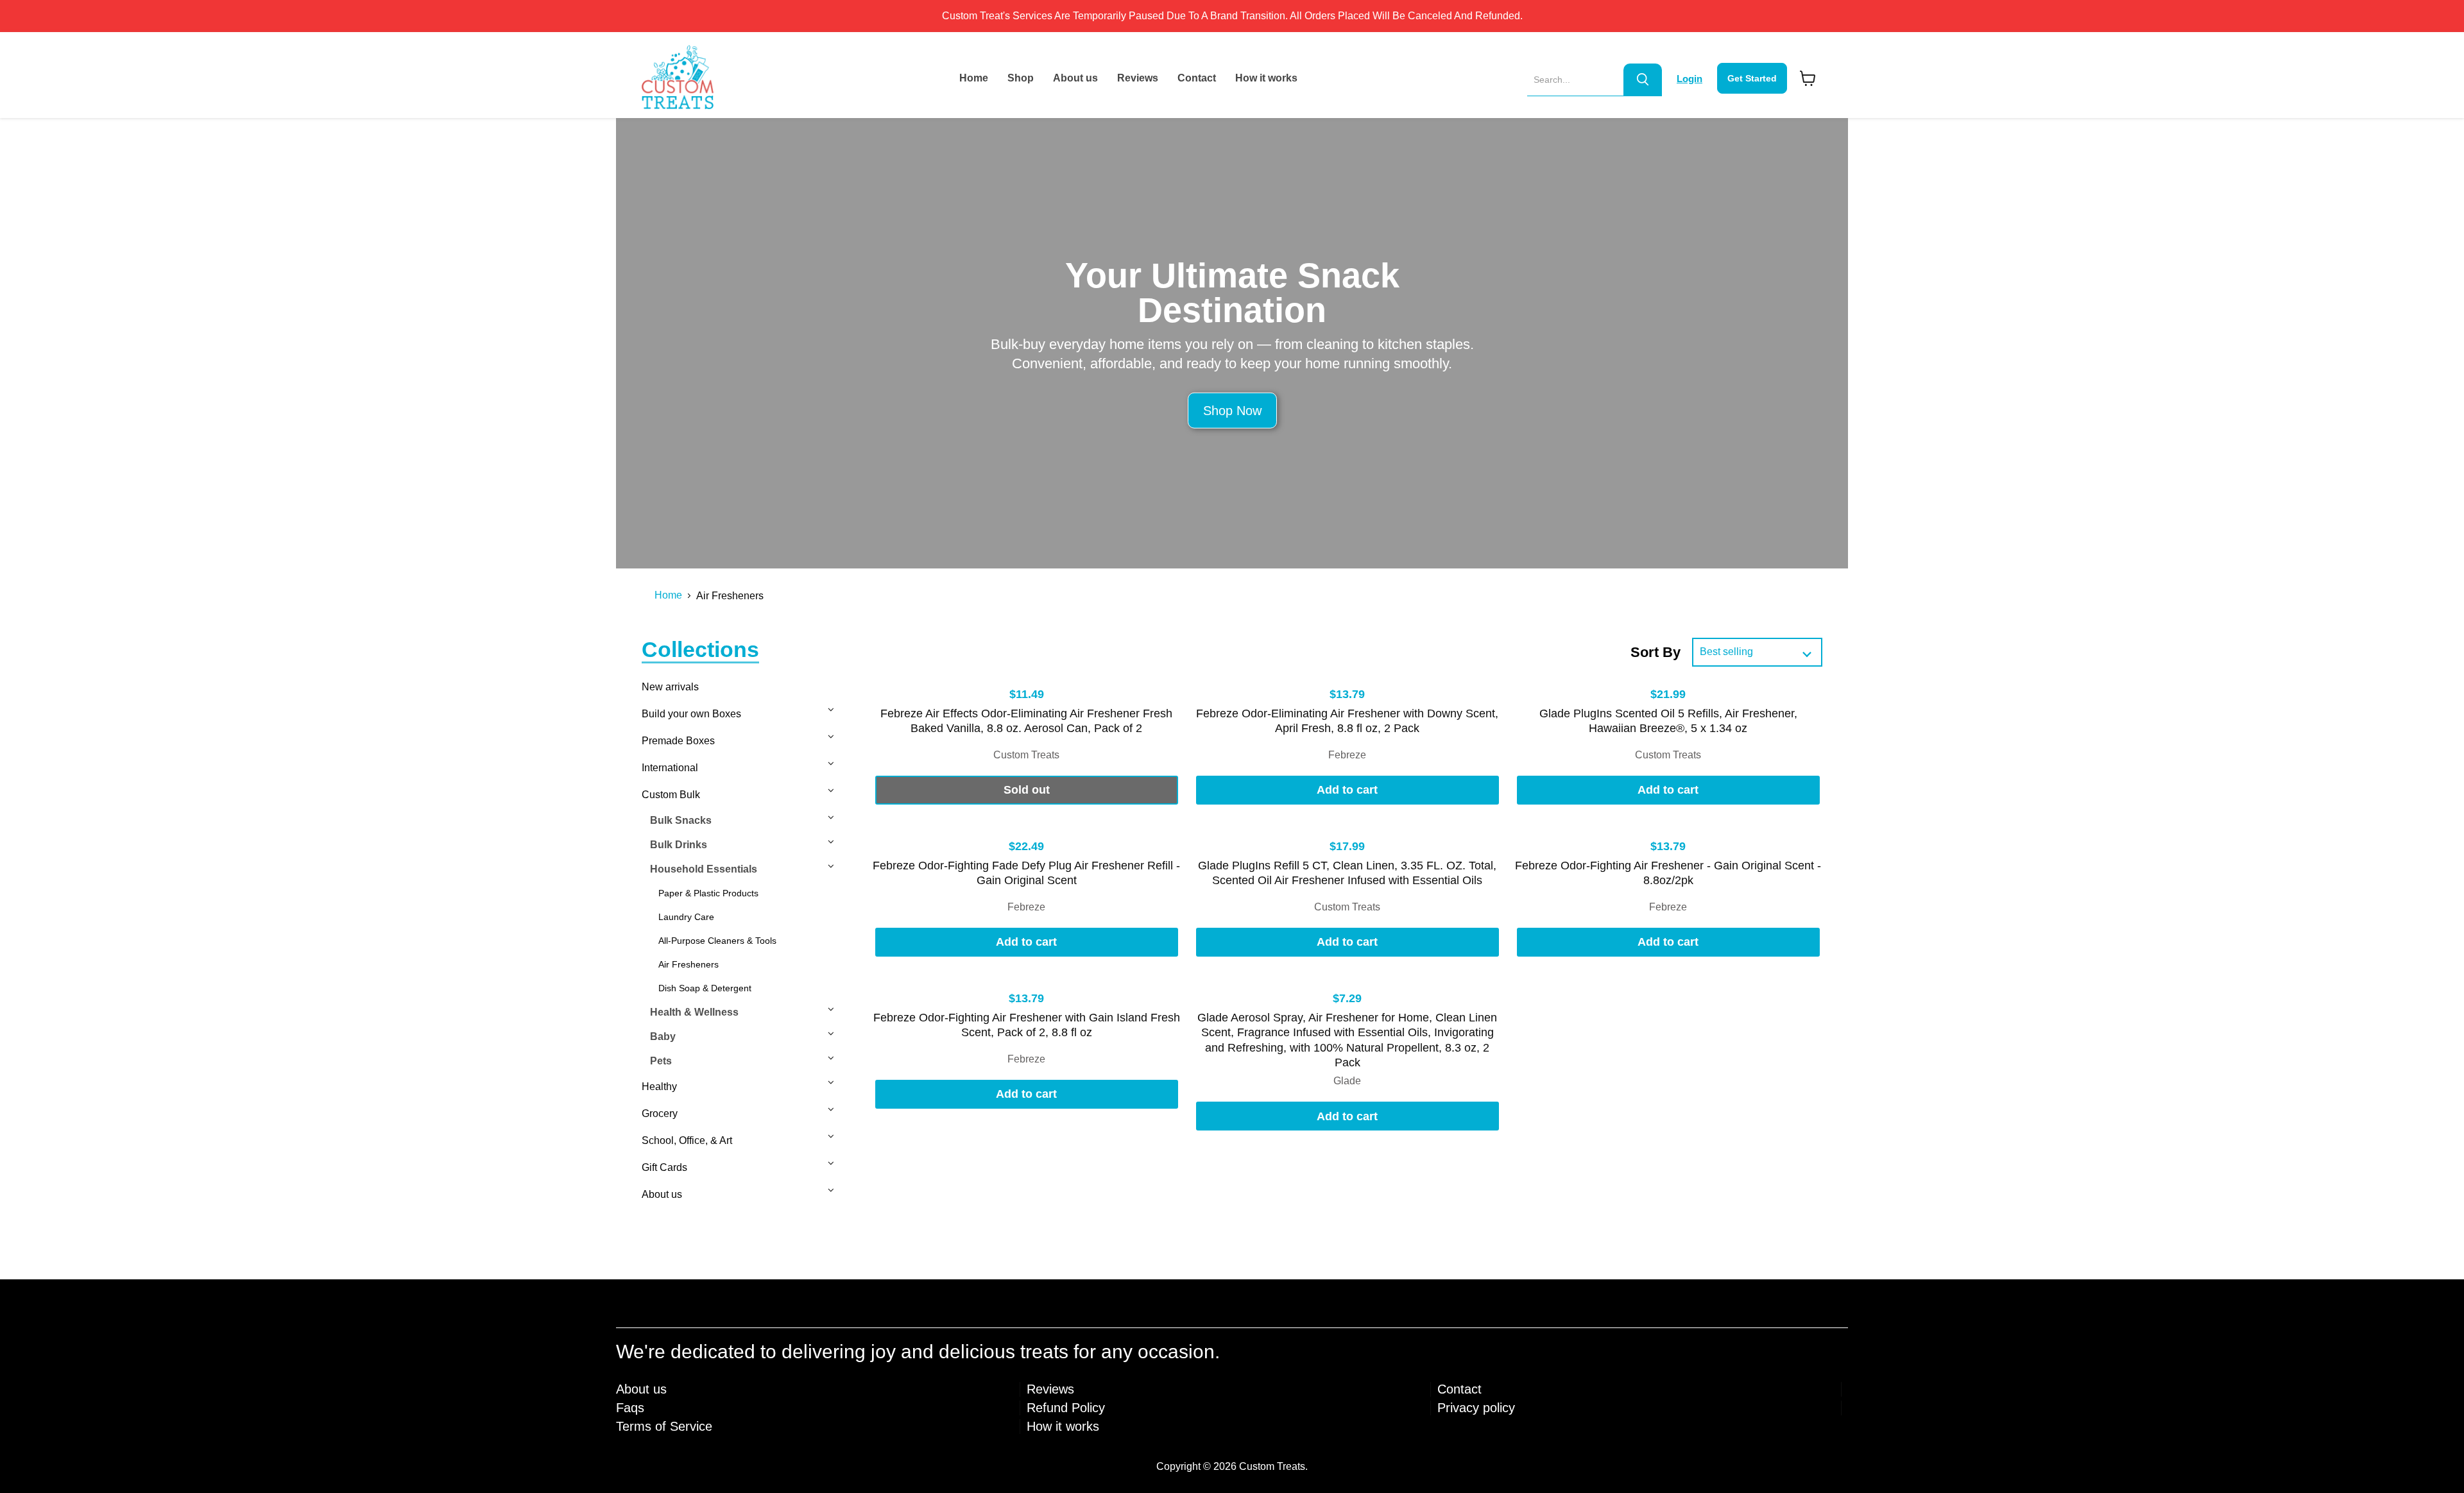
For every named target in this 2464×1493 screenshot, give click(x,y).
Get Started (1752, 78)
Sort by (1656, 652)
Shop (1021, 78)
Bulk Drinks (679, 845)
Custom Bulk (671, 795)
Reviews (1138, 78)
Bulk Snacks (681, 820)
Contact (1197, 78)
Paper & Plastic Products (708, 893)
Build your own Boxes (691, 714)
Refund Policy (1066, 1408)
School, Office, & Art (687, 1140)
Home (974, 78)
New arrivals (670, 687)
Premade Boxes (678, 741)
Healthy (659, 1087)
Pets (661, 1061)
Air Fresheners (689, 964)
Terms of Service (664, 1426)
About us (1075, 78)
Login (1690, 79)
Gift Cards (664, 1167)
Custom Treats (1026, 755)
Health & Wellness (694, 1012)
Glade (1347, 1081)
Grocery (660, 1113)
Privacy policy (1476, 1408)
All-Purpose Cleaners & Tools (717, 941)
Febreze (1347, 755)
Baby (663, 1037)
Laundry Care (686, 917)
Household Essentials (704, 869)
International (670, 768)
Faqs (630, 1408)
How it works (1266, 78)
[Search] (1643, 80)
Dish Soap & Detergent (705, 988)
